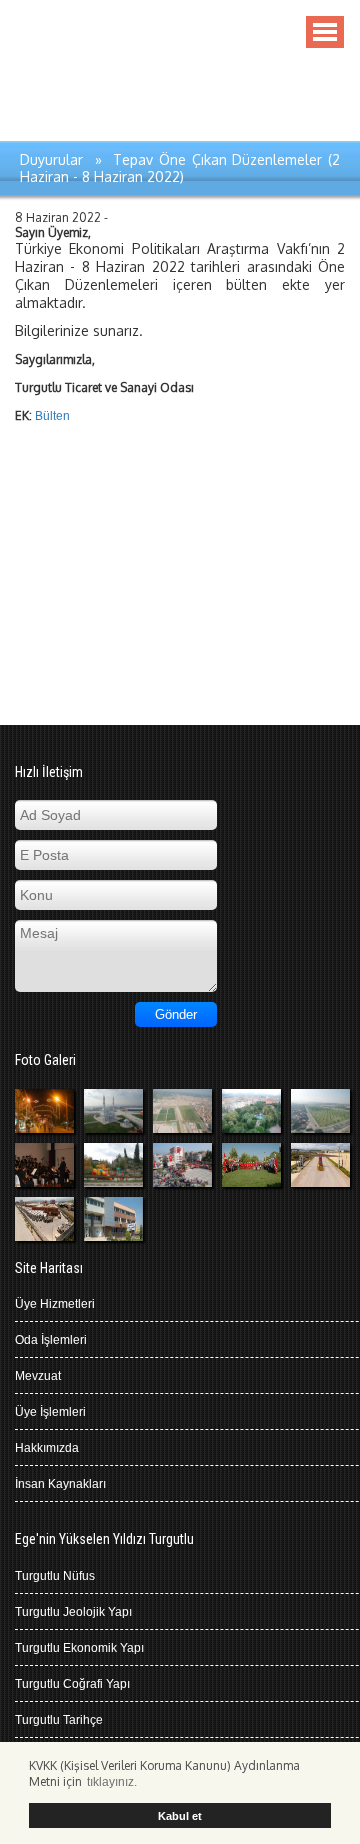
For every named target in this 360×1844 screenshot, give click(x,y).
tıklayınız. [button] (112, 1782)
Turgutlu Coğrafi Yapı (72, 1684)
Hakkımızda (47, 1448)
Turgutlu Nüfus (55, 1576)
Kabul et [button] (180, 1816)
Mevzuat (38, 1376)
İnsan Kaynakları (60, 1484)
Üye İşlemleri (50, 1412)
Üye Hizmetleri (55, 1304)
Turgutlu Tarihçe (59, 1720)
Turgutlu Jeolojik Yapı (73, 1612)
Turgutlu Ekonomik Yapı (79, 1648)
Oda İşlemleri (51, 1340)
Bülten (52, 416)
